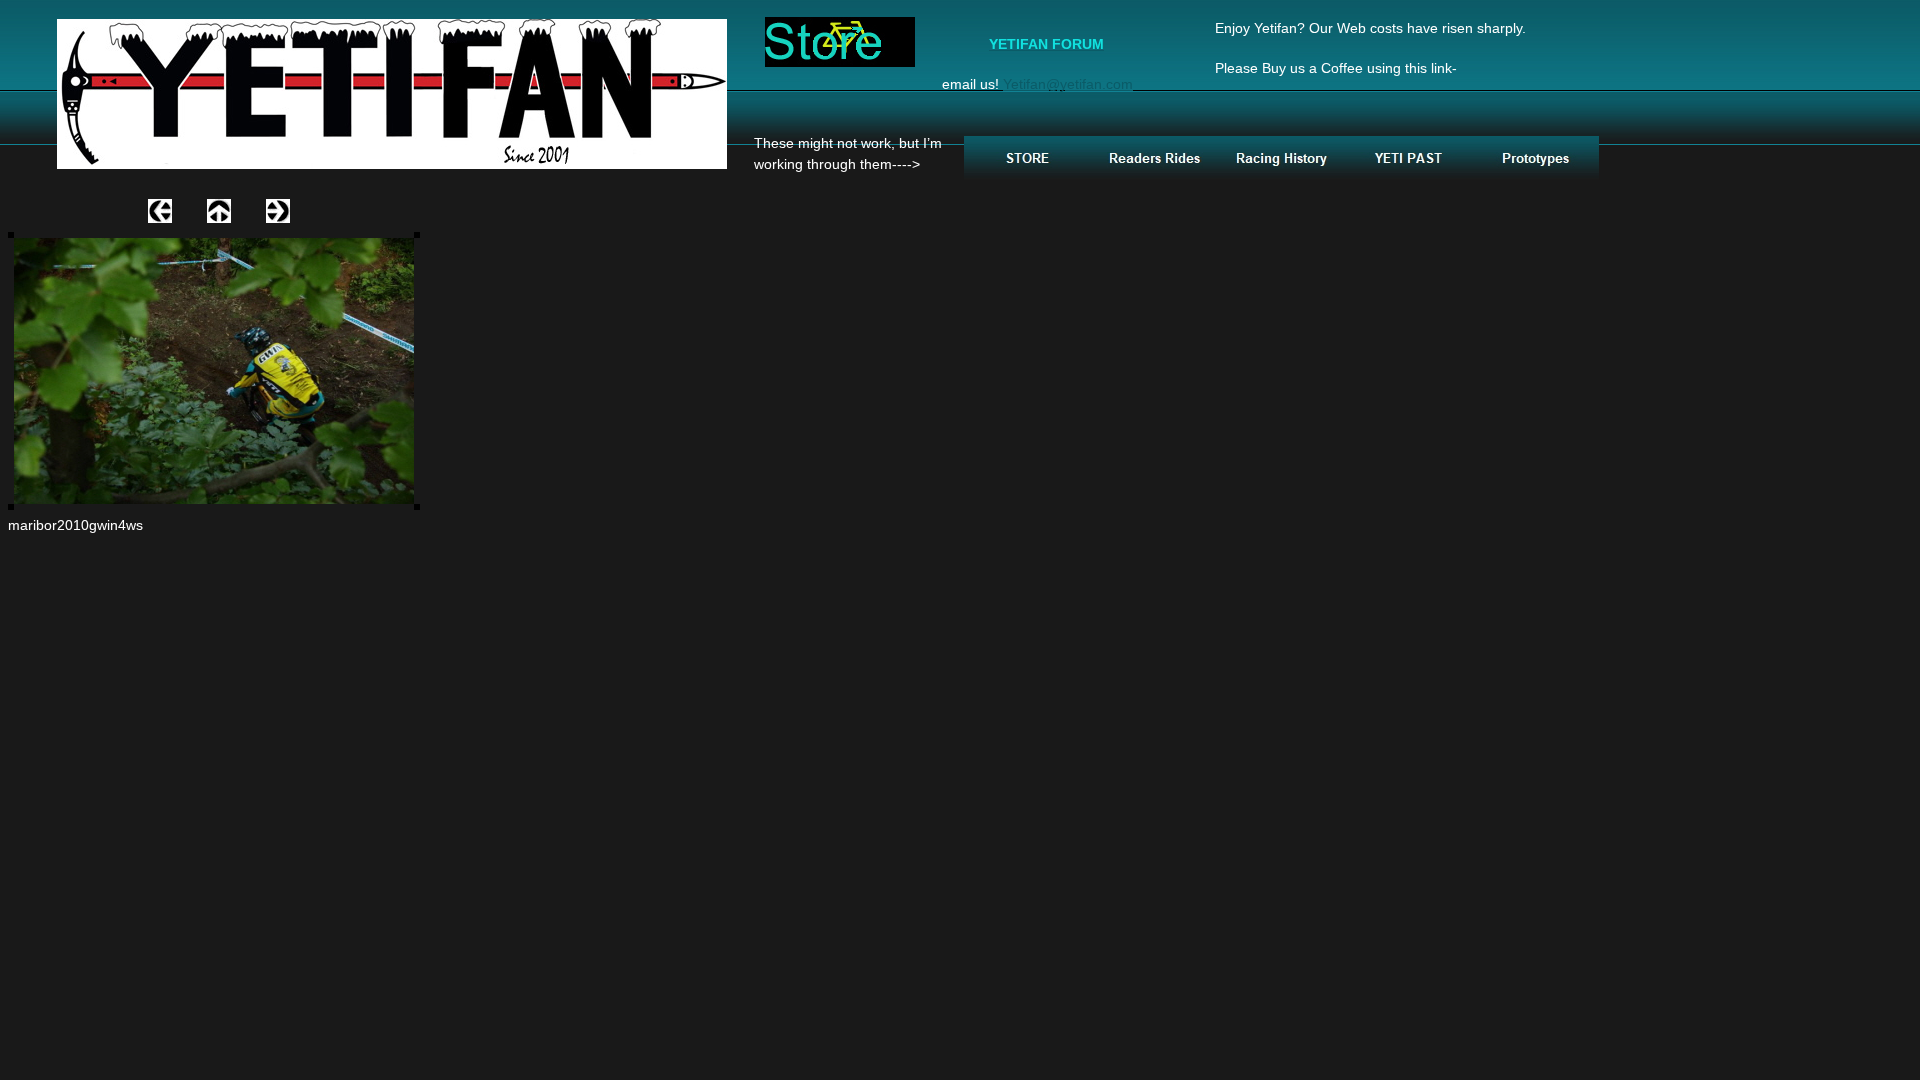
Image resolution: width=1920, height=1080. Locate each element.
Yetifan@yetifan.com (1068, 84)
